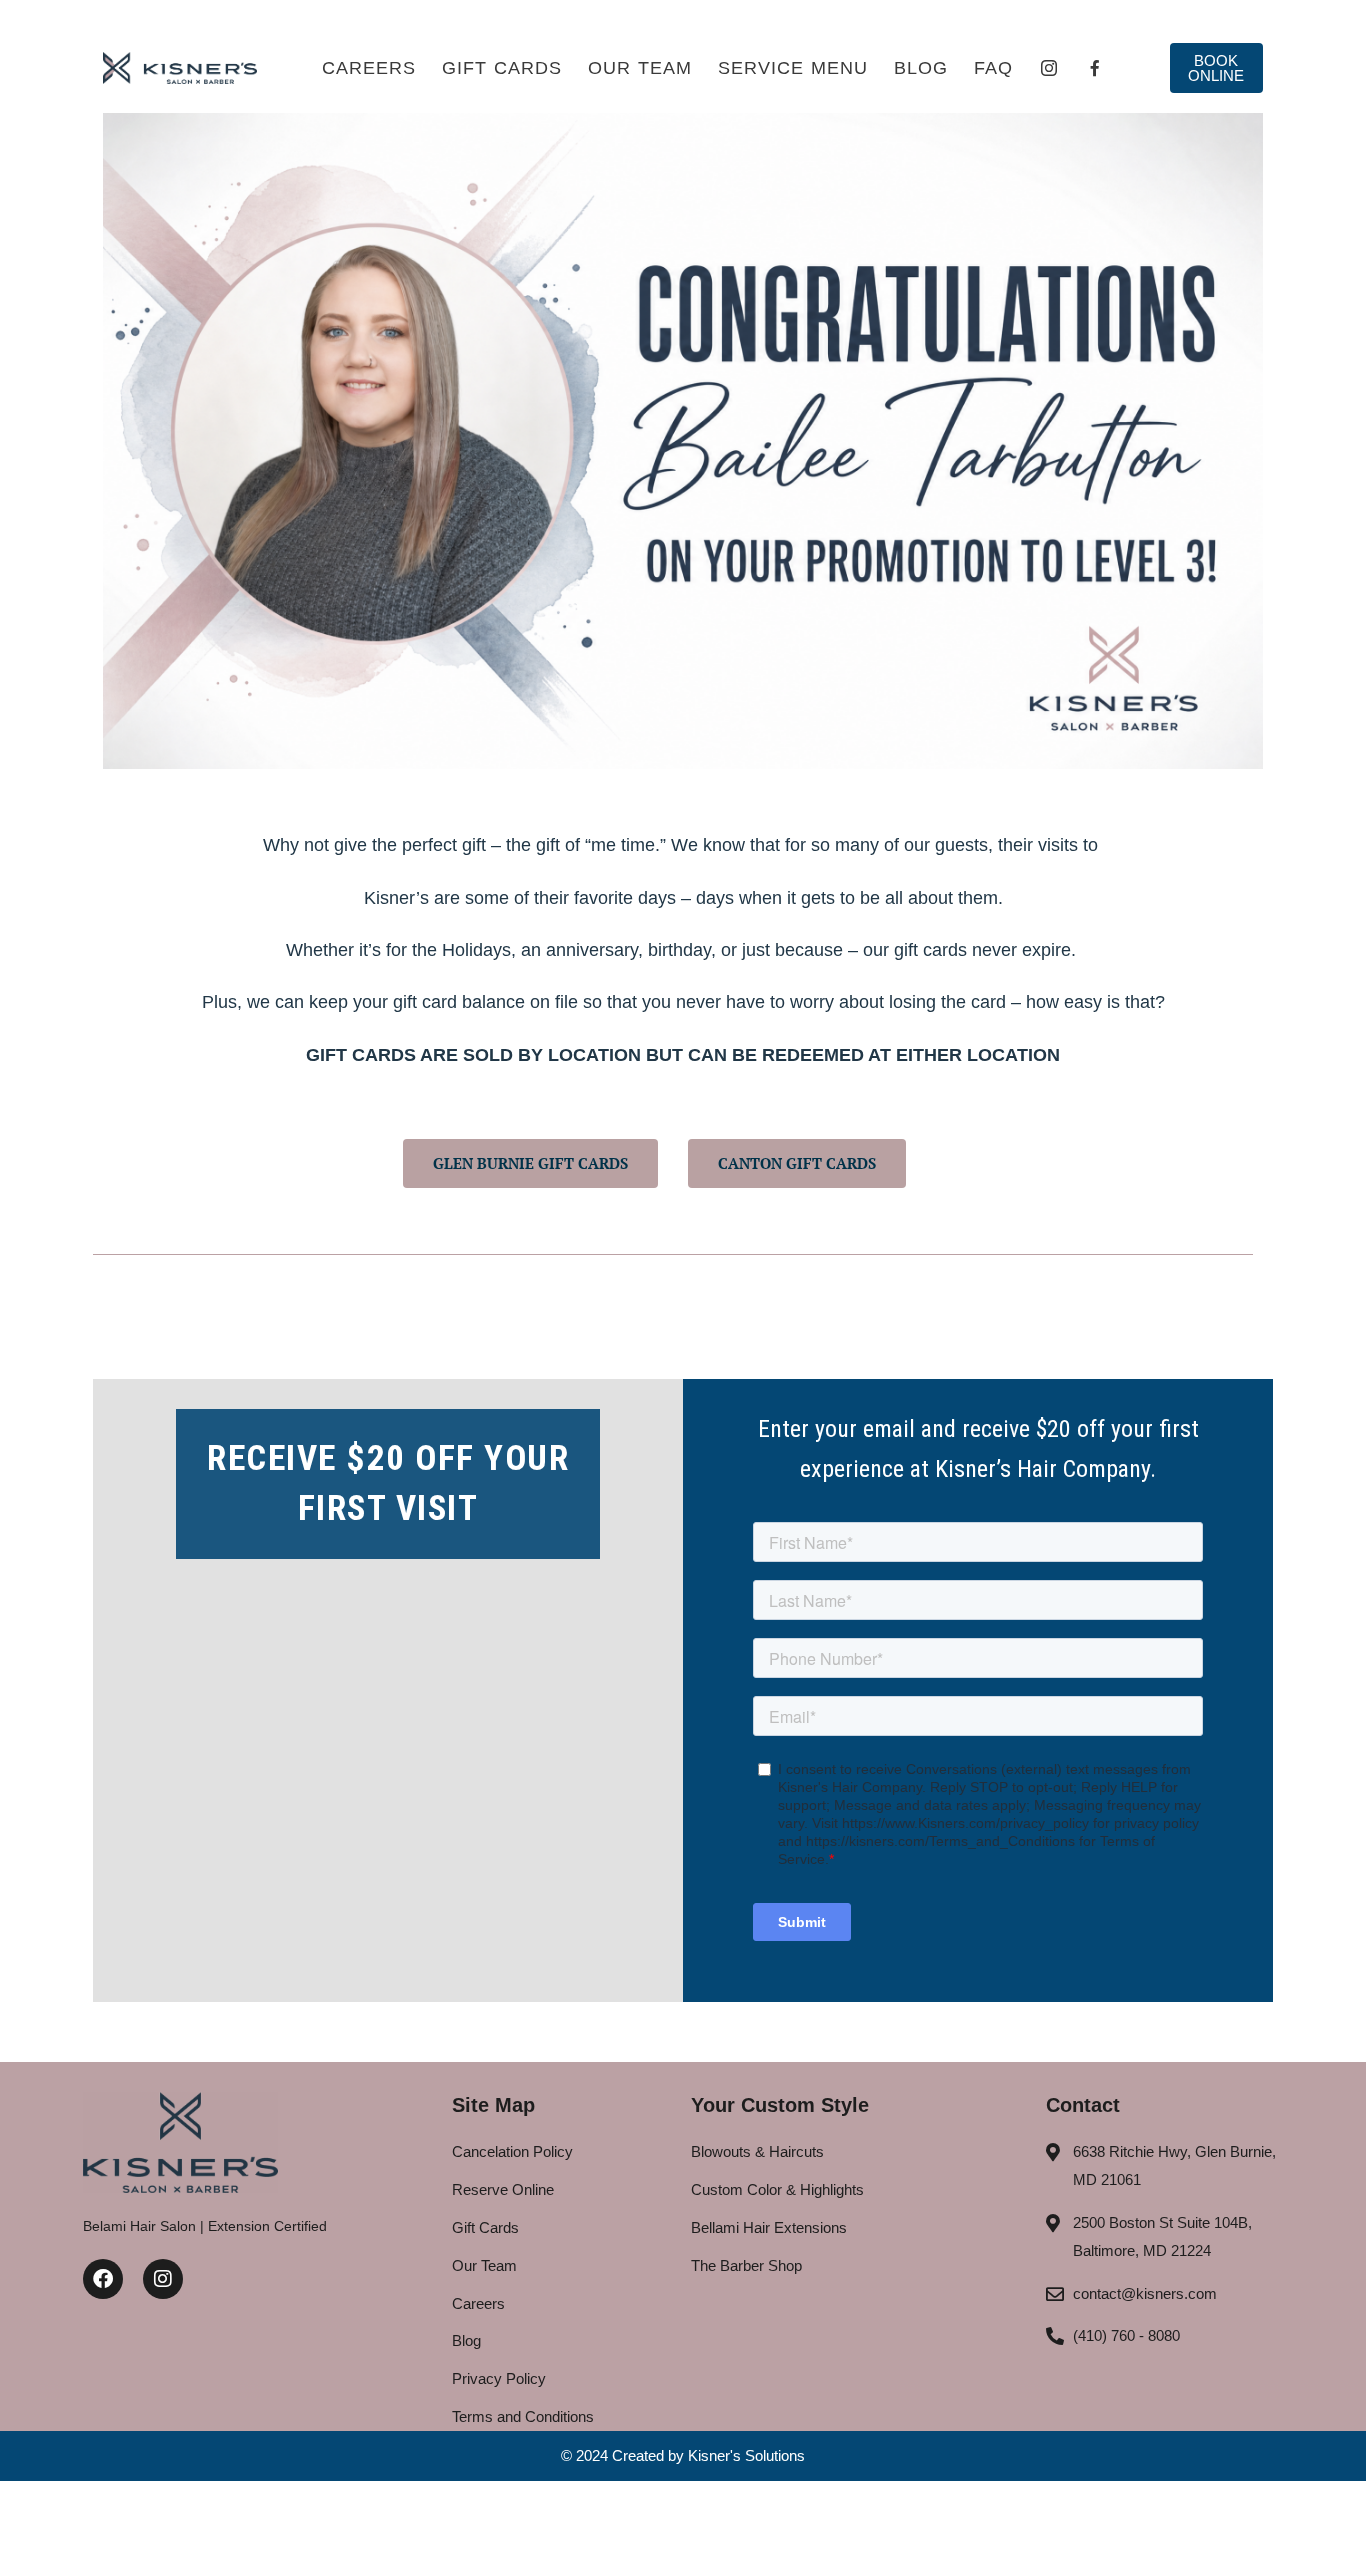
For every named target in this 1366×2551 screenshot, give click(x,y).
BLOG (921, 68)
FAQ (993, 68)
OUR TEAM (640, 68)
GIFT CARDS (502, 68)
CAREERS (369, 68)
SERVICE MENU (793, 68)
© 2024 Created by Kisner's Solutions (683, 2455)
